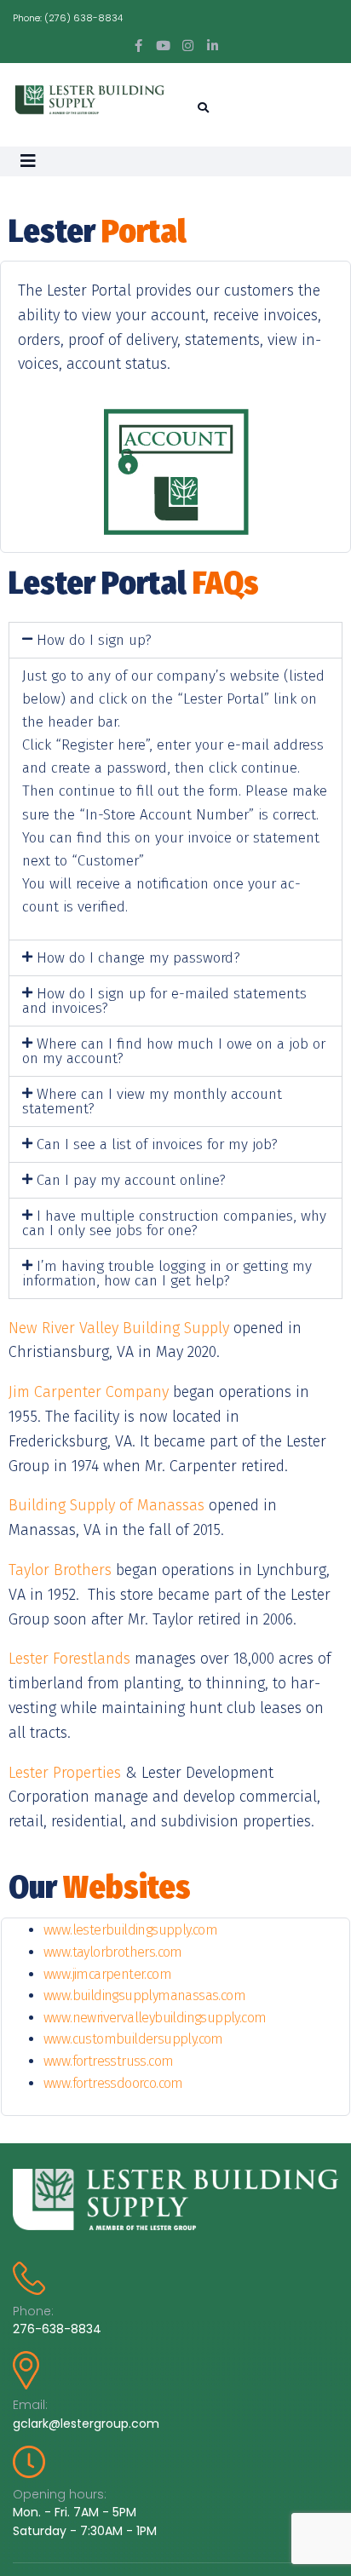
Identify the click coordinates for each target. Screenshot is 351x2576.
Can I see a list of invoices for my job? (157, 1144)
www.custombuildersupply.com (133, 2039)
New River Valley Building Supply (119, 1328)
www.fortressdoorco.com (113, 2083)
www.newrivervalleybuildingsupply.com (155, 2018)
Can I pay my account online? (131, 1180)
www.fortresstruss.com (108, 2061)
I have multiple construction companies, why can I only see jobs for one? (174, 1223)
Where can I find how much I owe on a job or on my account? (174, 1051)
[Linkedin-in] (213, 46)
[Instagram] (188, 46)
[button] (175, 640)
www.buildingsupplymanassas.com (144, 1995)
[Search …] (201, 108)
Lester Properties (65, 1773)
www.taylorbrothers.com (113, 1952)
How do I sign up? (94, 640)
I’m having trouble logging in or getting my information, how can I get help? (167, 1274)
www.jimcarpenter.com (107, 1974)
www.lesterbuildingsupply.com (130, 1930)
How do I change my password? (138, 958)
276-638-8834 (57, 2329)
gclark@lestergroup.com (86, 2424)
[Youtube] (163, 46)
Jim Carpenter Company (89, 1392)
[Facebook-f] (138, 46)
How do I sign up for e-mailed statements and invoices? (164, 1001)
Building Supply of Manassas (109, 1505)
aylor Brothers (63, 1570)
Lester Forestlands (69, 1659)
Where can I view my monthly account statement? (152, 1101)
